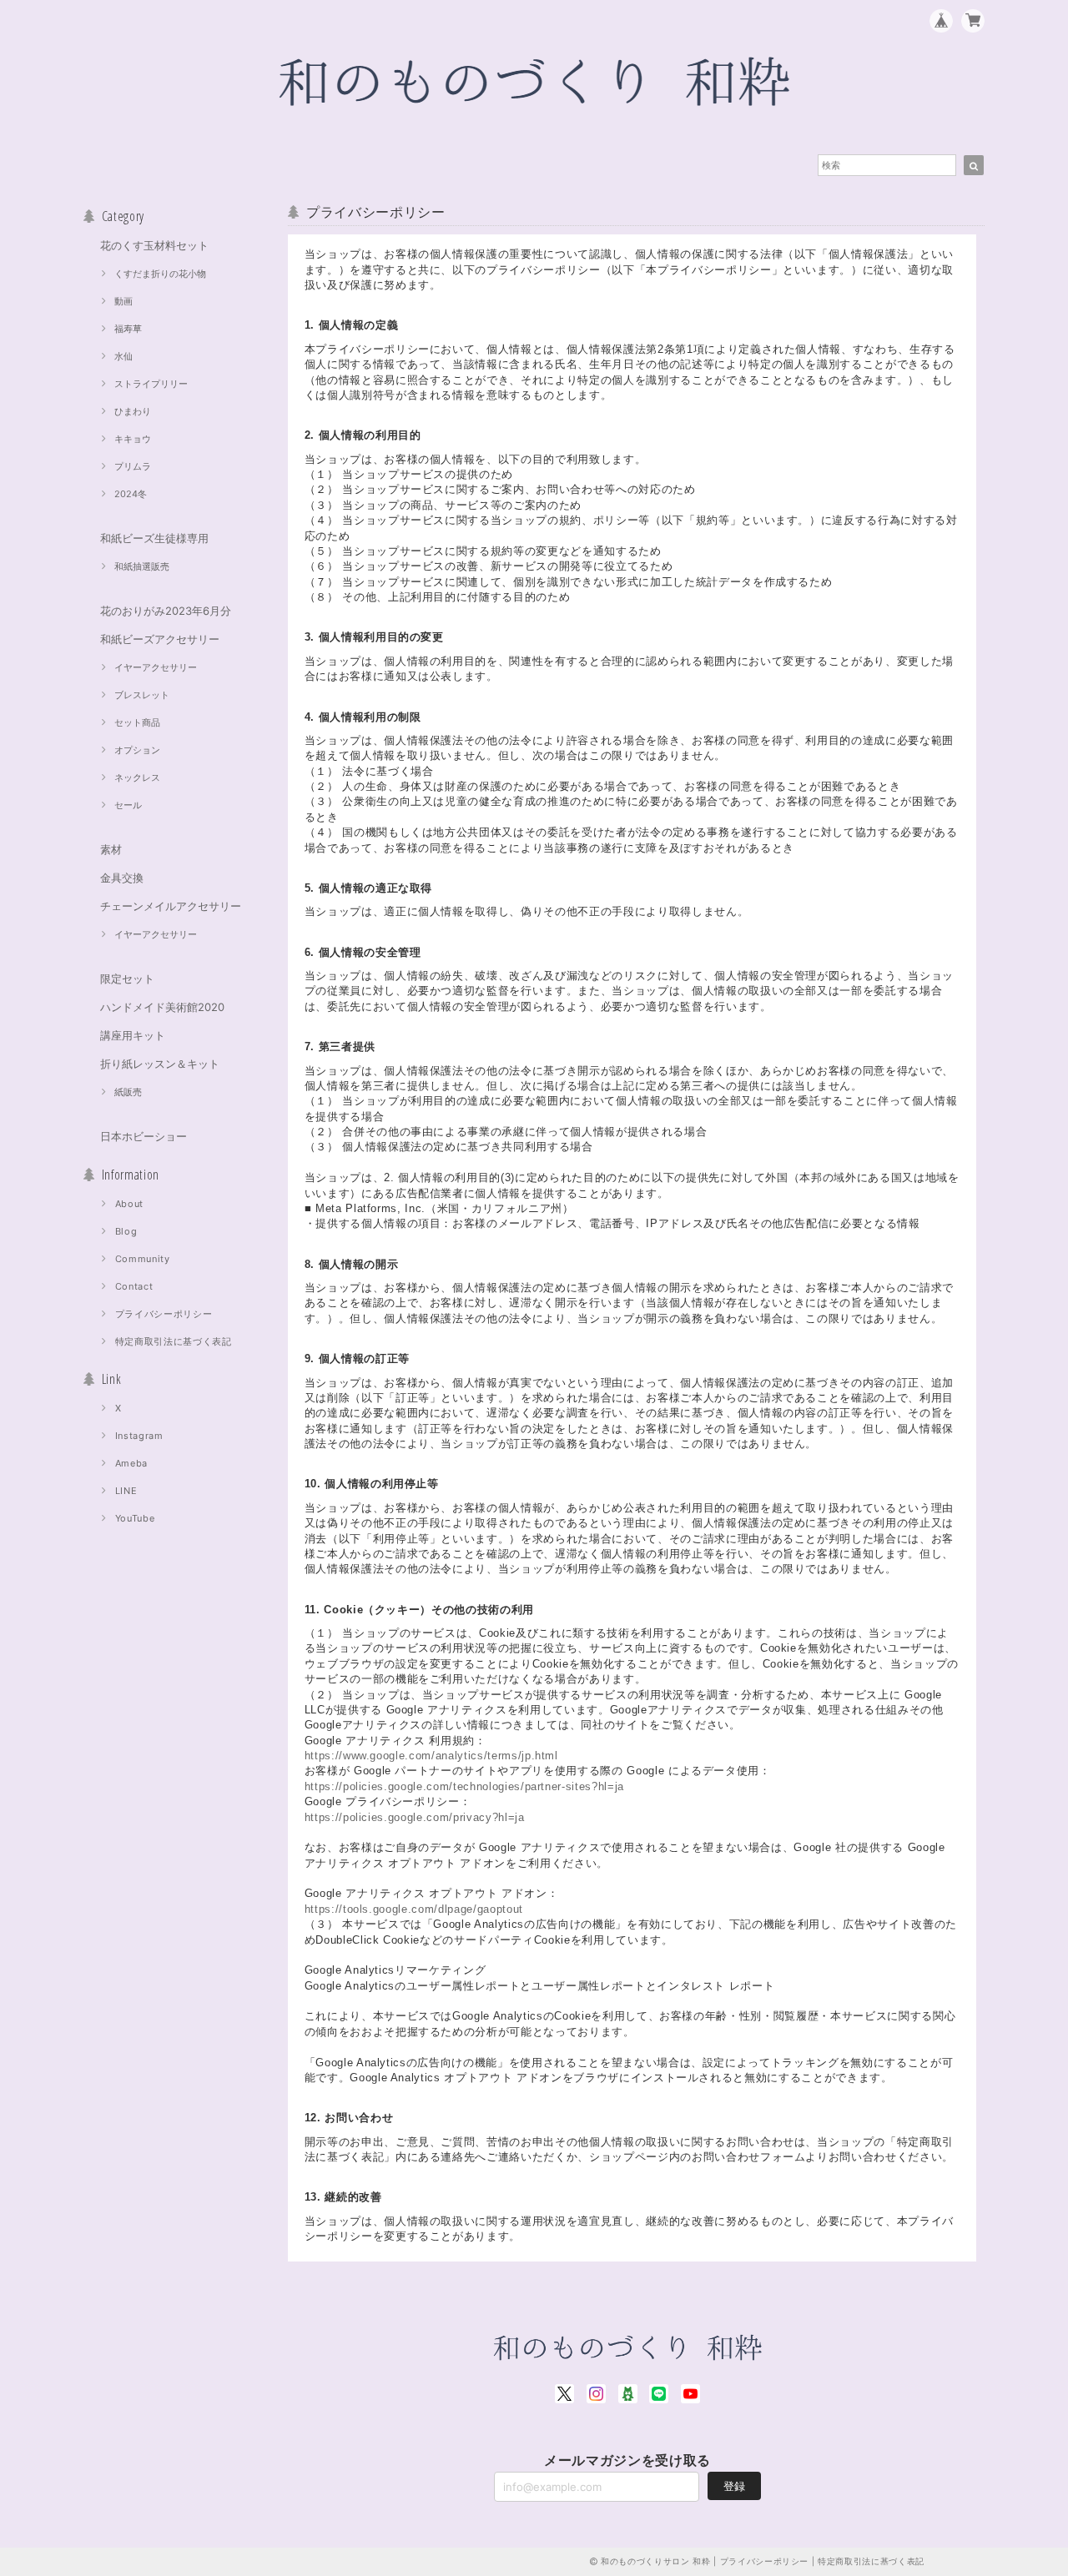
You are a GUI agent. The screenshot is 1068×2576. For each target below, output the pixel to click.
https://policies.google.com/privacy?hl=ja (415, 1817)
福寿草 (128, 329)
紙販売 (128, 1092)
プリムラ (133, 466)
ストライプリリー (151, 384)
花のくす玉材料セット (154, 245)
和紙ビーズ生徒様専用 (154, 538)
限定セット (127, 979)
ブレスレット (142, 695)
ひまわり (133, 411)
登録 (734, 2486)
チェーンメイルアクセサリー (171, 906)
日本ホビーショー (144, 1136)
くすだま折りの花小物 (160, 274)
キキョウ (133, 439)
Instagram (139, 1436)
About (129, 1204)
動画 (123, 301)
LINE (126, 1491)
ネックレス (137, 777)
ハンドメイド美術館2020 (162, 1007)
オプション (137, 750)
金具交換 (122, 878)
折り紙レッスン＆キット (160, 1064)
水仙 (123, 356)
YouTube (135, 1518)
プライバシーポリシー (164, 1314)
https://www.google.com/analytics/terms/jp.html (431, 1756)
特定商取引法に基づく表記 (174, 1341)
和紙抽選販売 (142, 566)
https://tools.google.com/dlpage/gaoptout (414, 1909)
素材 (111, 849)
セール (128, 805)
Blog (126, 1231)
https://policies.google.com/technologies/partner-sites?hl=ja (464, 1786)
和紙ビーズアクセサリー (160, 639)
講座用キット (133, 1035)
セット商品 (137, 722)
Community (143, 1259)
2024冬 (131, 494)
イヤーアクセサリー (156, 667)
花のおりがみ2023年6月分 (166, 611)
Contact (134, 1286)
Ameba (131, 1463)
